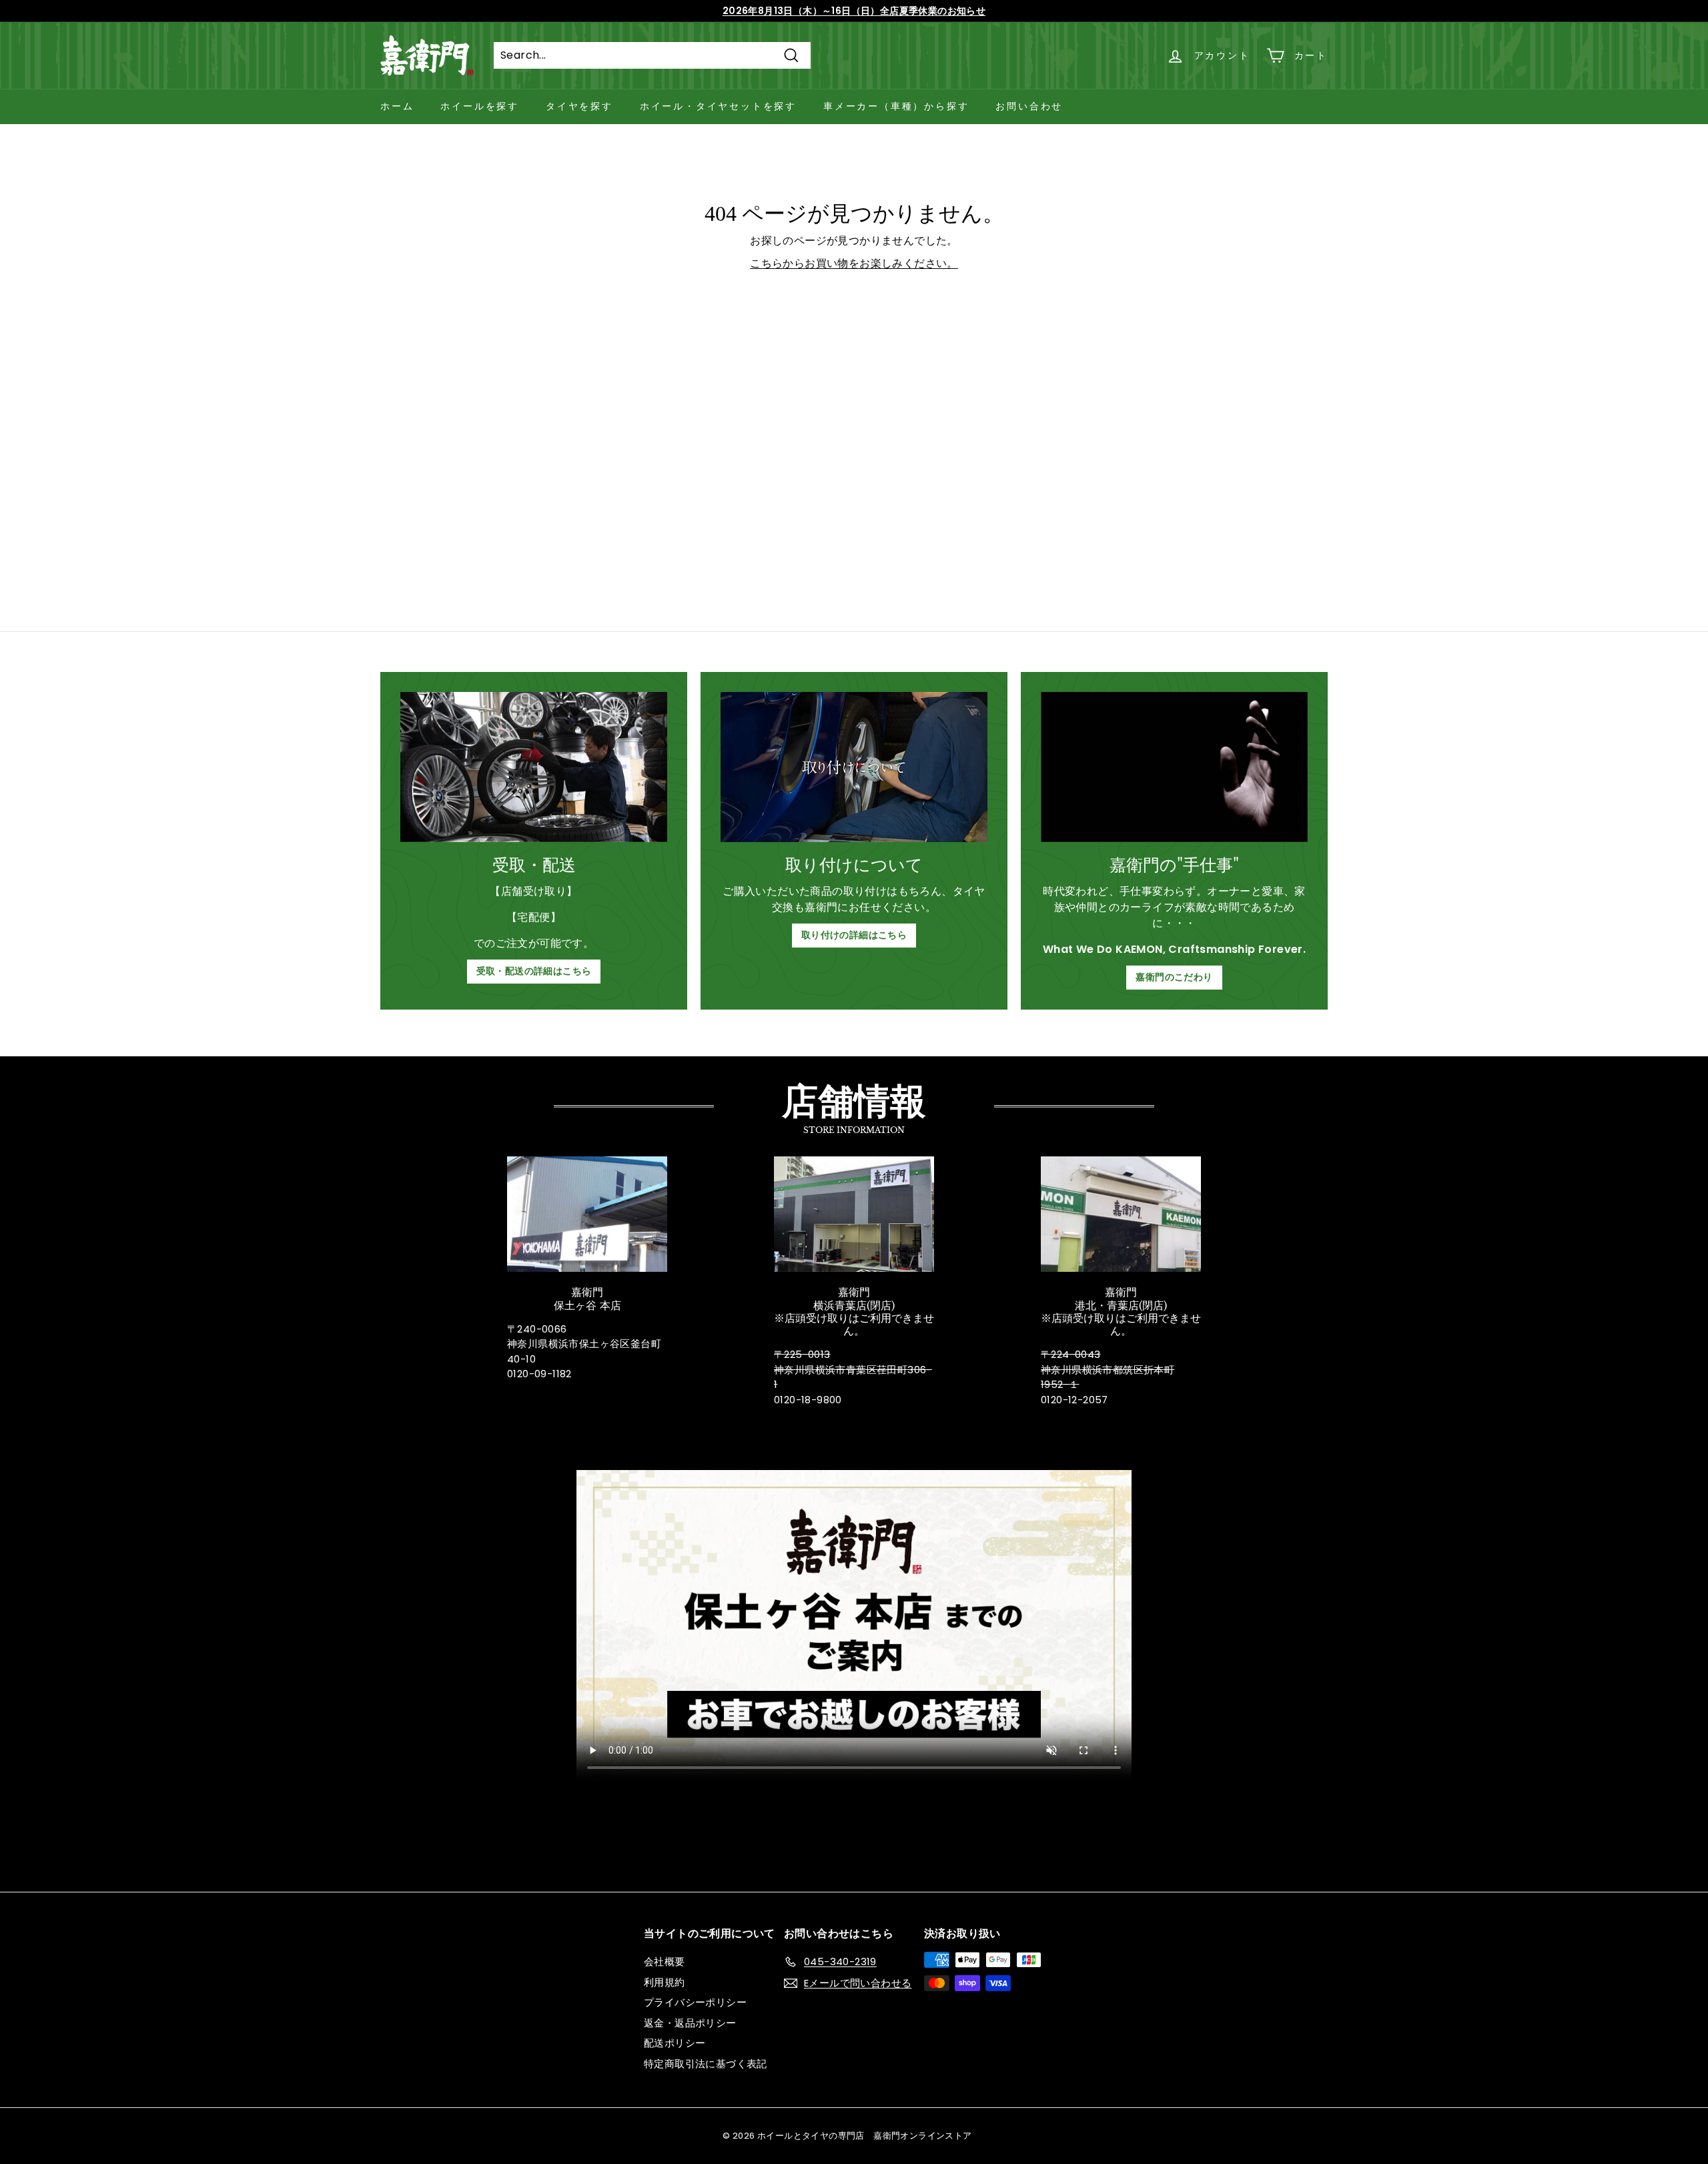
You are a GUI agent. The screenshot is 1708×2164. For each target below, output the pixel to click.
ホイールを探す (480, 106)
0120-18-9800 (808, 1400)
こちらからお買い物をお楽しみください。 (854, 263)
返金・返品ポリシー (690, 2023)
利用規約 (665, 1982)
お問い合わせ (1029, 106)
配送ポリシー (675, 2043)
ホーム (397, 106)
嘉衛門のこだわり (1174, 977)
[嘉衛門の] (1174, 767)
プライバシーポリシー (695, 2002)
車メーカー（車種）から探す (896, 106)
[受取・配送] (534, 767)
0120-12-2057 (1075, 1400)
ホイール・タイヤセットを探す (718, 106)
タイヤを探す (579, 106)
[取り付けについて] (854, 767)
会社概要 (665, 1961)
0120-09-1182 (539, 1374)
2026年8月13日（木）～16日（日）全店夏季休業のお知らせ (854, 11)
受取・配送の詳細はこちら (534, 971)
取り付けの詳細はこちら (854, 935)
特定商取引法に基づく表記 (706, 2064)
